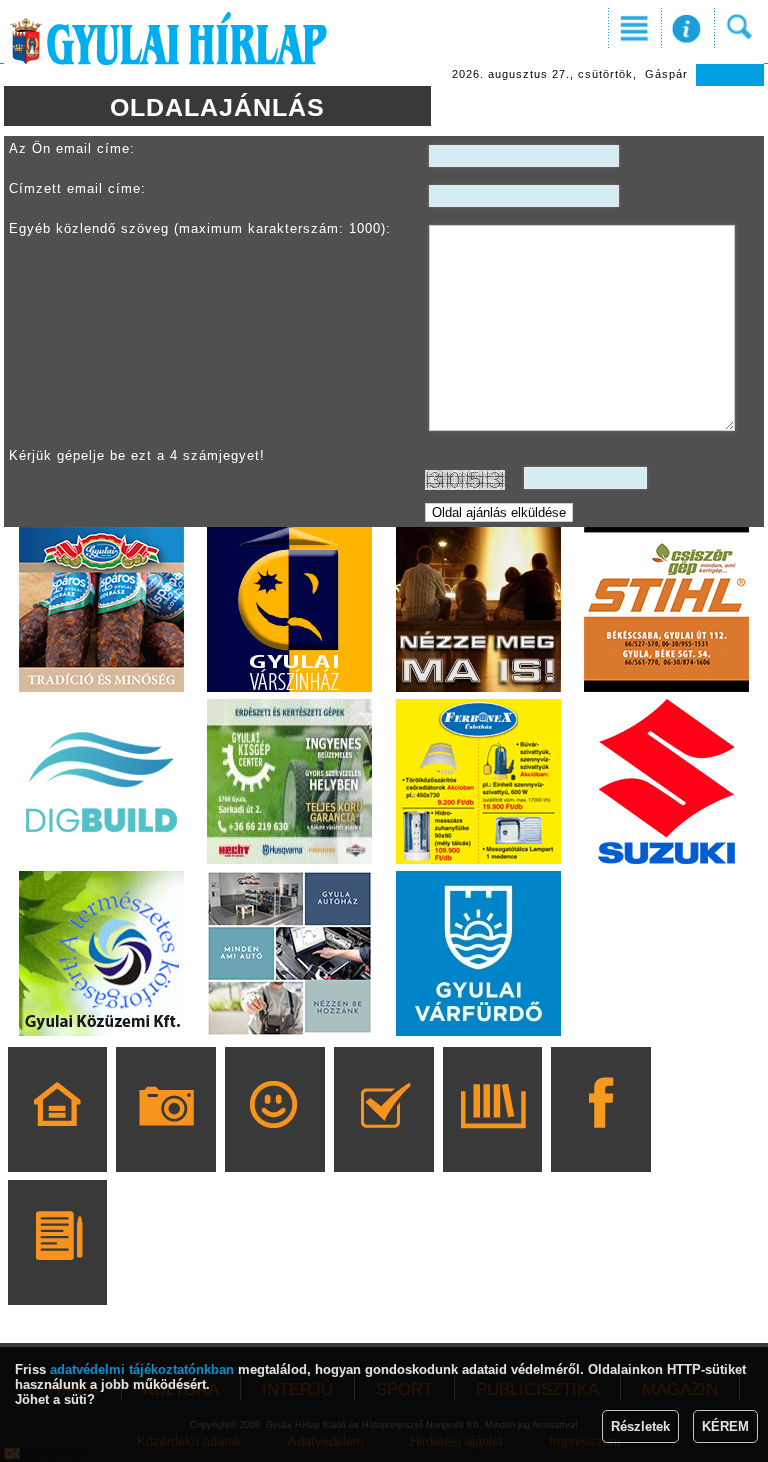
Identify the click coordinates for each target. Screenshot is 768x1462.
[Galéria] (166, 1138)
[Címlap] (57, 1138)
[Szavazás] (383, 1138)
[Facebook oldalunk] (601, 1138)
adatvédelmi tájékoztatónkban (142, 1369)
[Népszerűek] (274, 1138)
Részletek (640, 1426)
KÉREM (725, 1426)
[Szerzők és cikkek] (57, 1271)
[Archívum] (492, 1138)
